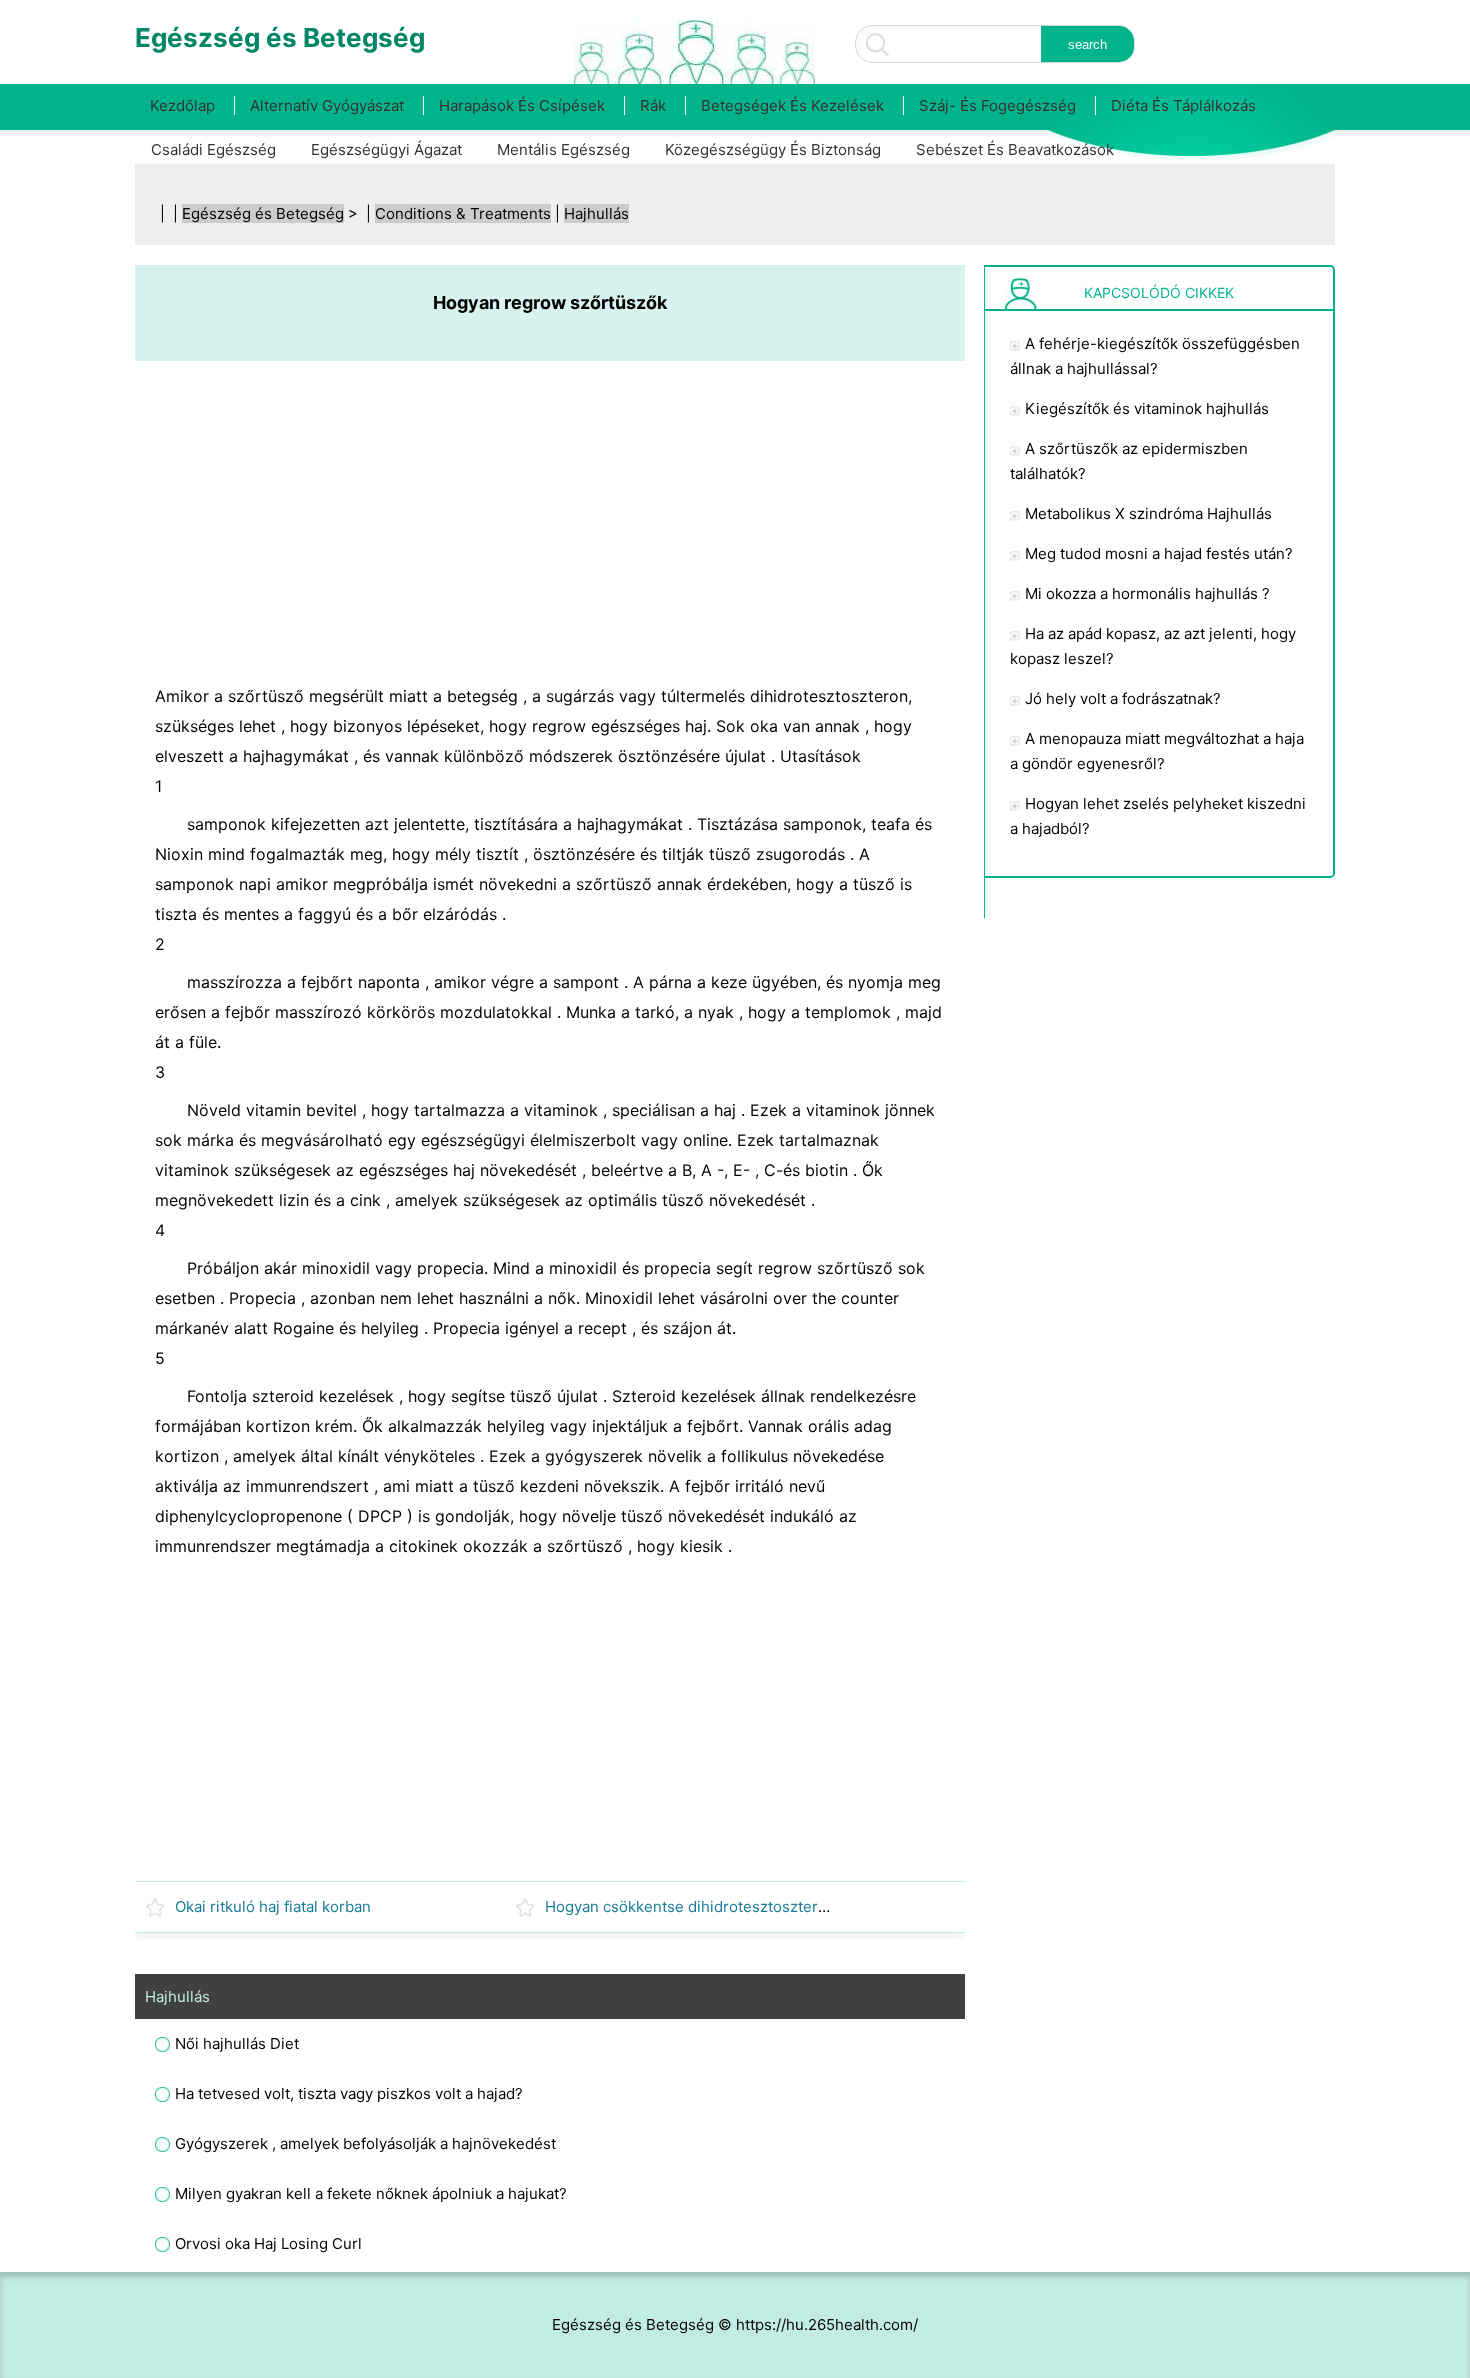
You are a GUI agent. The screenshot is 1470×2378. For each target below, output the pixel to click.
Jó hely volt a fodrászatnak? (1123, 698)
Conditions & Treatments (463, 213)
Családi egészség (213, 149)
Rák (653, 105)
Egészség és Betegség (263, 213)
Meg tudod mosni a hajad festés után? (1159, 553)
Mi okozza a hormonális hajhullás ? (1147, 593)
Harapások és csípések (522, 105)
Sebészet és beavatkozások (1015, 149)
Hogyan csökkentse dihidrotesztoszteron (690, 1906)
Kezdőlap (182, 105)
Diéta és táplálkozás (1183, 105)
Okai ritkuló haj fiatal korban (273, 1906)
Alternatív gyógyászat (327, 105)
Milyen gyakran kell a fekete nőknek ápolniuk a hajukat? (371, 2193)
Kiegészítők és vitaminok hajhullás (1147, 408)
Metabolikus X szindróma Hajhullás (1148, 513)
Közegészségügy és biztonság (773, 149)
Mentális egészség (563, 149)
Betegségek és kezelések (792, 105)
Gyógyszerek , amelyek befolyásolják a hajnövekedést (365, 2143)
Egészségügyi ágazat (386, 149)
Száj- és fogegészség (997, 105)
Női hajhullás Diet (237, 2043)
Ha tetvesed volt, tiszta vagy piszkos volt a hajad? (349, 2093)
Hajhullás (596, 213)
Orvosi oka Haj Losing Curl (268, 2243)
